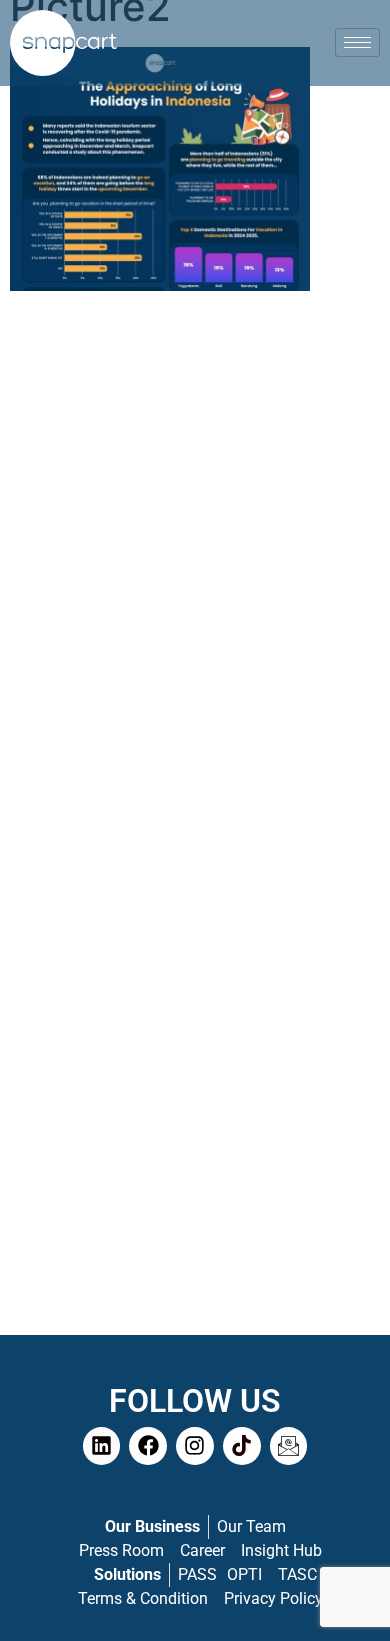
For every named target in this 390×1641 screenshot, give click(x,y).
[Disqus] (195, 561)
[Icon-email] (289, 1446)
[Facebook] (148, 1446)
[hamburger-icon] (357, 42)
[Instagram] (195, 1446)
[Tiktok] (242, 1446)
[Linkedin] (102, 1446)
